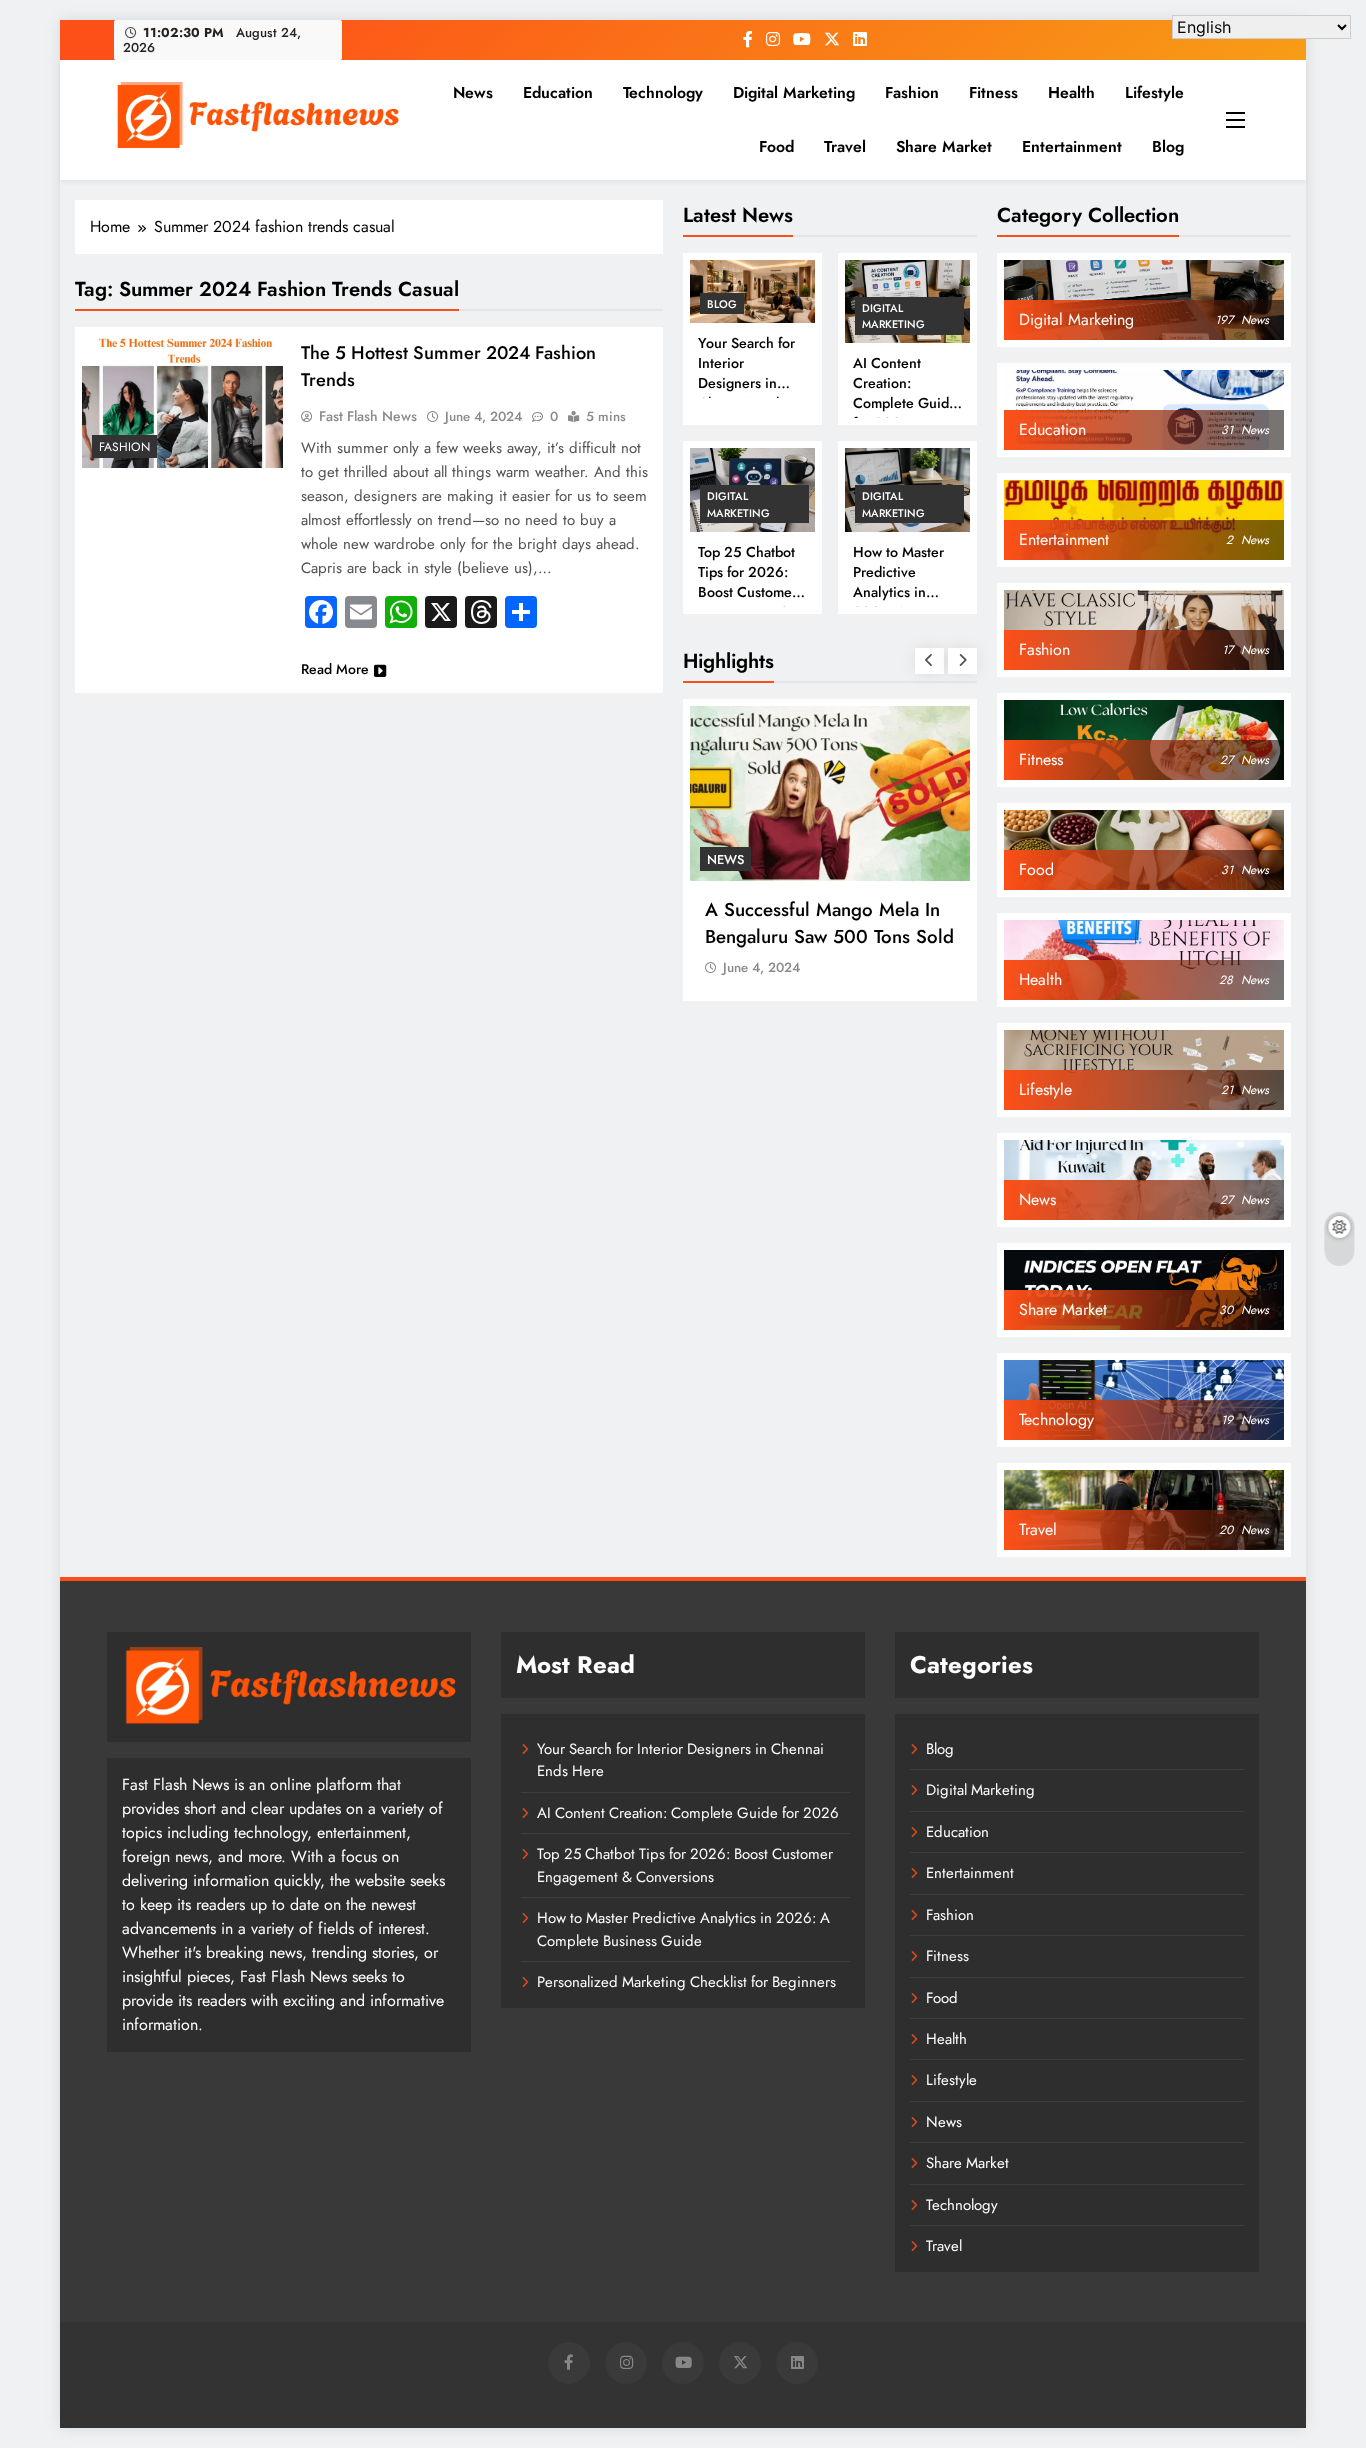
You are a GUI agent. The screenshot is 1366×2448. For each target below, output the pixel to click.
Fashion (912, 92)
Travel (845, 146)
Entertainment (1072, 146)
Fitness (993, 92)
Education (558, 92)
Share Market (944, 146)
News (473, 92)
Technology (663, 92)
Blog (1168, 146)
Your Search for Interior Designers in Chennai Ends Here (746, 383)
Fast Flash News (368, 416)
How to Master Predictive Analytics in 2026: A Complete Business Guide (902, 602)
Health (1071, 92)
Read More (335, 669)
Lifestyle (1154, 92)
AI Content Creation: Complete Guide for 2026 (905, 393)
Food (776, 146)
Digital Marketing (794, 92)
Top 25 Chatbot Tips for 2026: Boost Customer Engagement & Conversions (747, 592)
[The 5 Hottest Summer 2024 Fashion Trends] (182, 401)
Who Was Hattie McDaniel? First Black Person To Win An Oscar (834, 936)
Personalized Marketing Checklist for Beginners (686, 1982)
